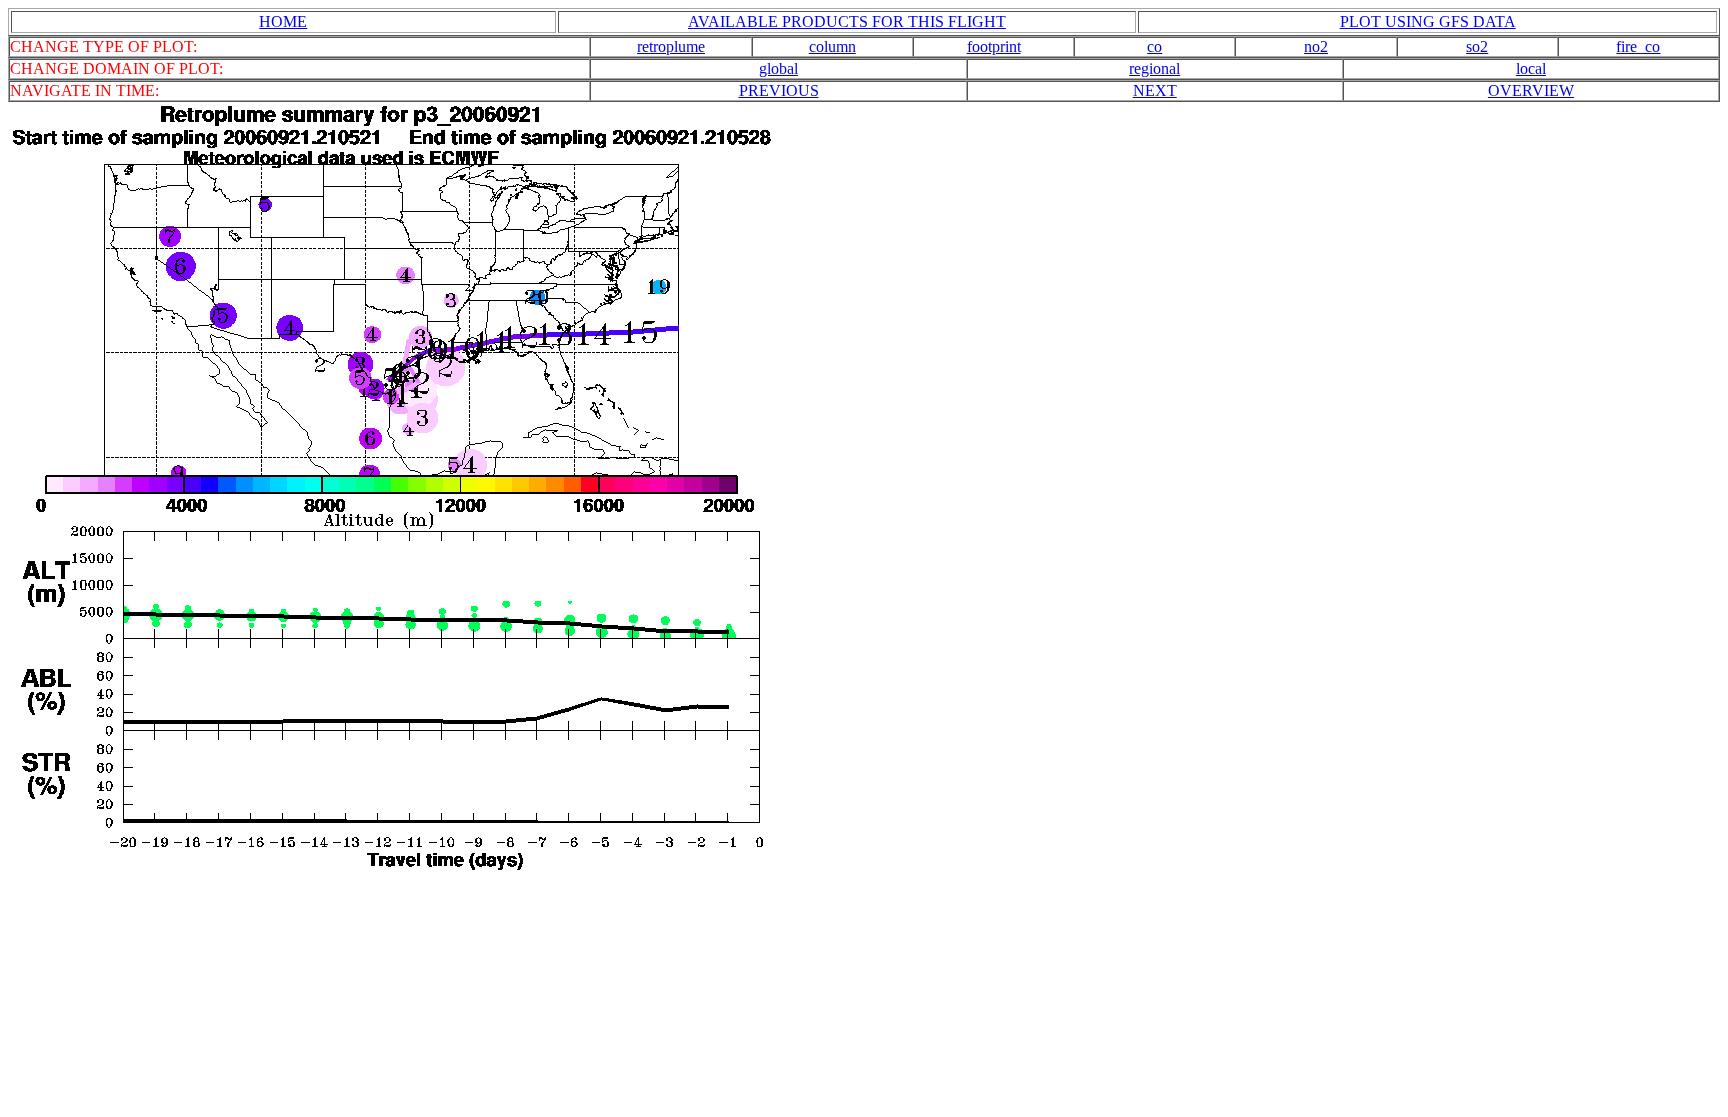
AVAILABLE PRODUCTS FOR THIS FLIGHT (847, 21)
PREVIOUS (779, 90)
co (1154, 46)
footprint (994, 46)
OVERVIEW (1531, 90)
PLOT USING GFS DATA (1428, 21)
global (778, 68)
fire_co (1638, 46)
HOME (283, 21)
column (832, 46)
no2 (1316, 46)
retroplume (671, 46)
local (1531, 68)
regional (1154, 68)
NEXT (1155, 90)
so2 (1477, 46)
